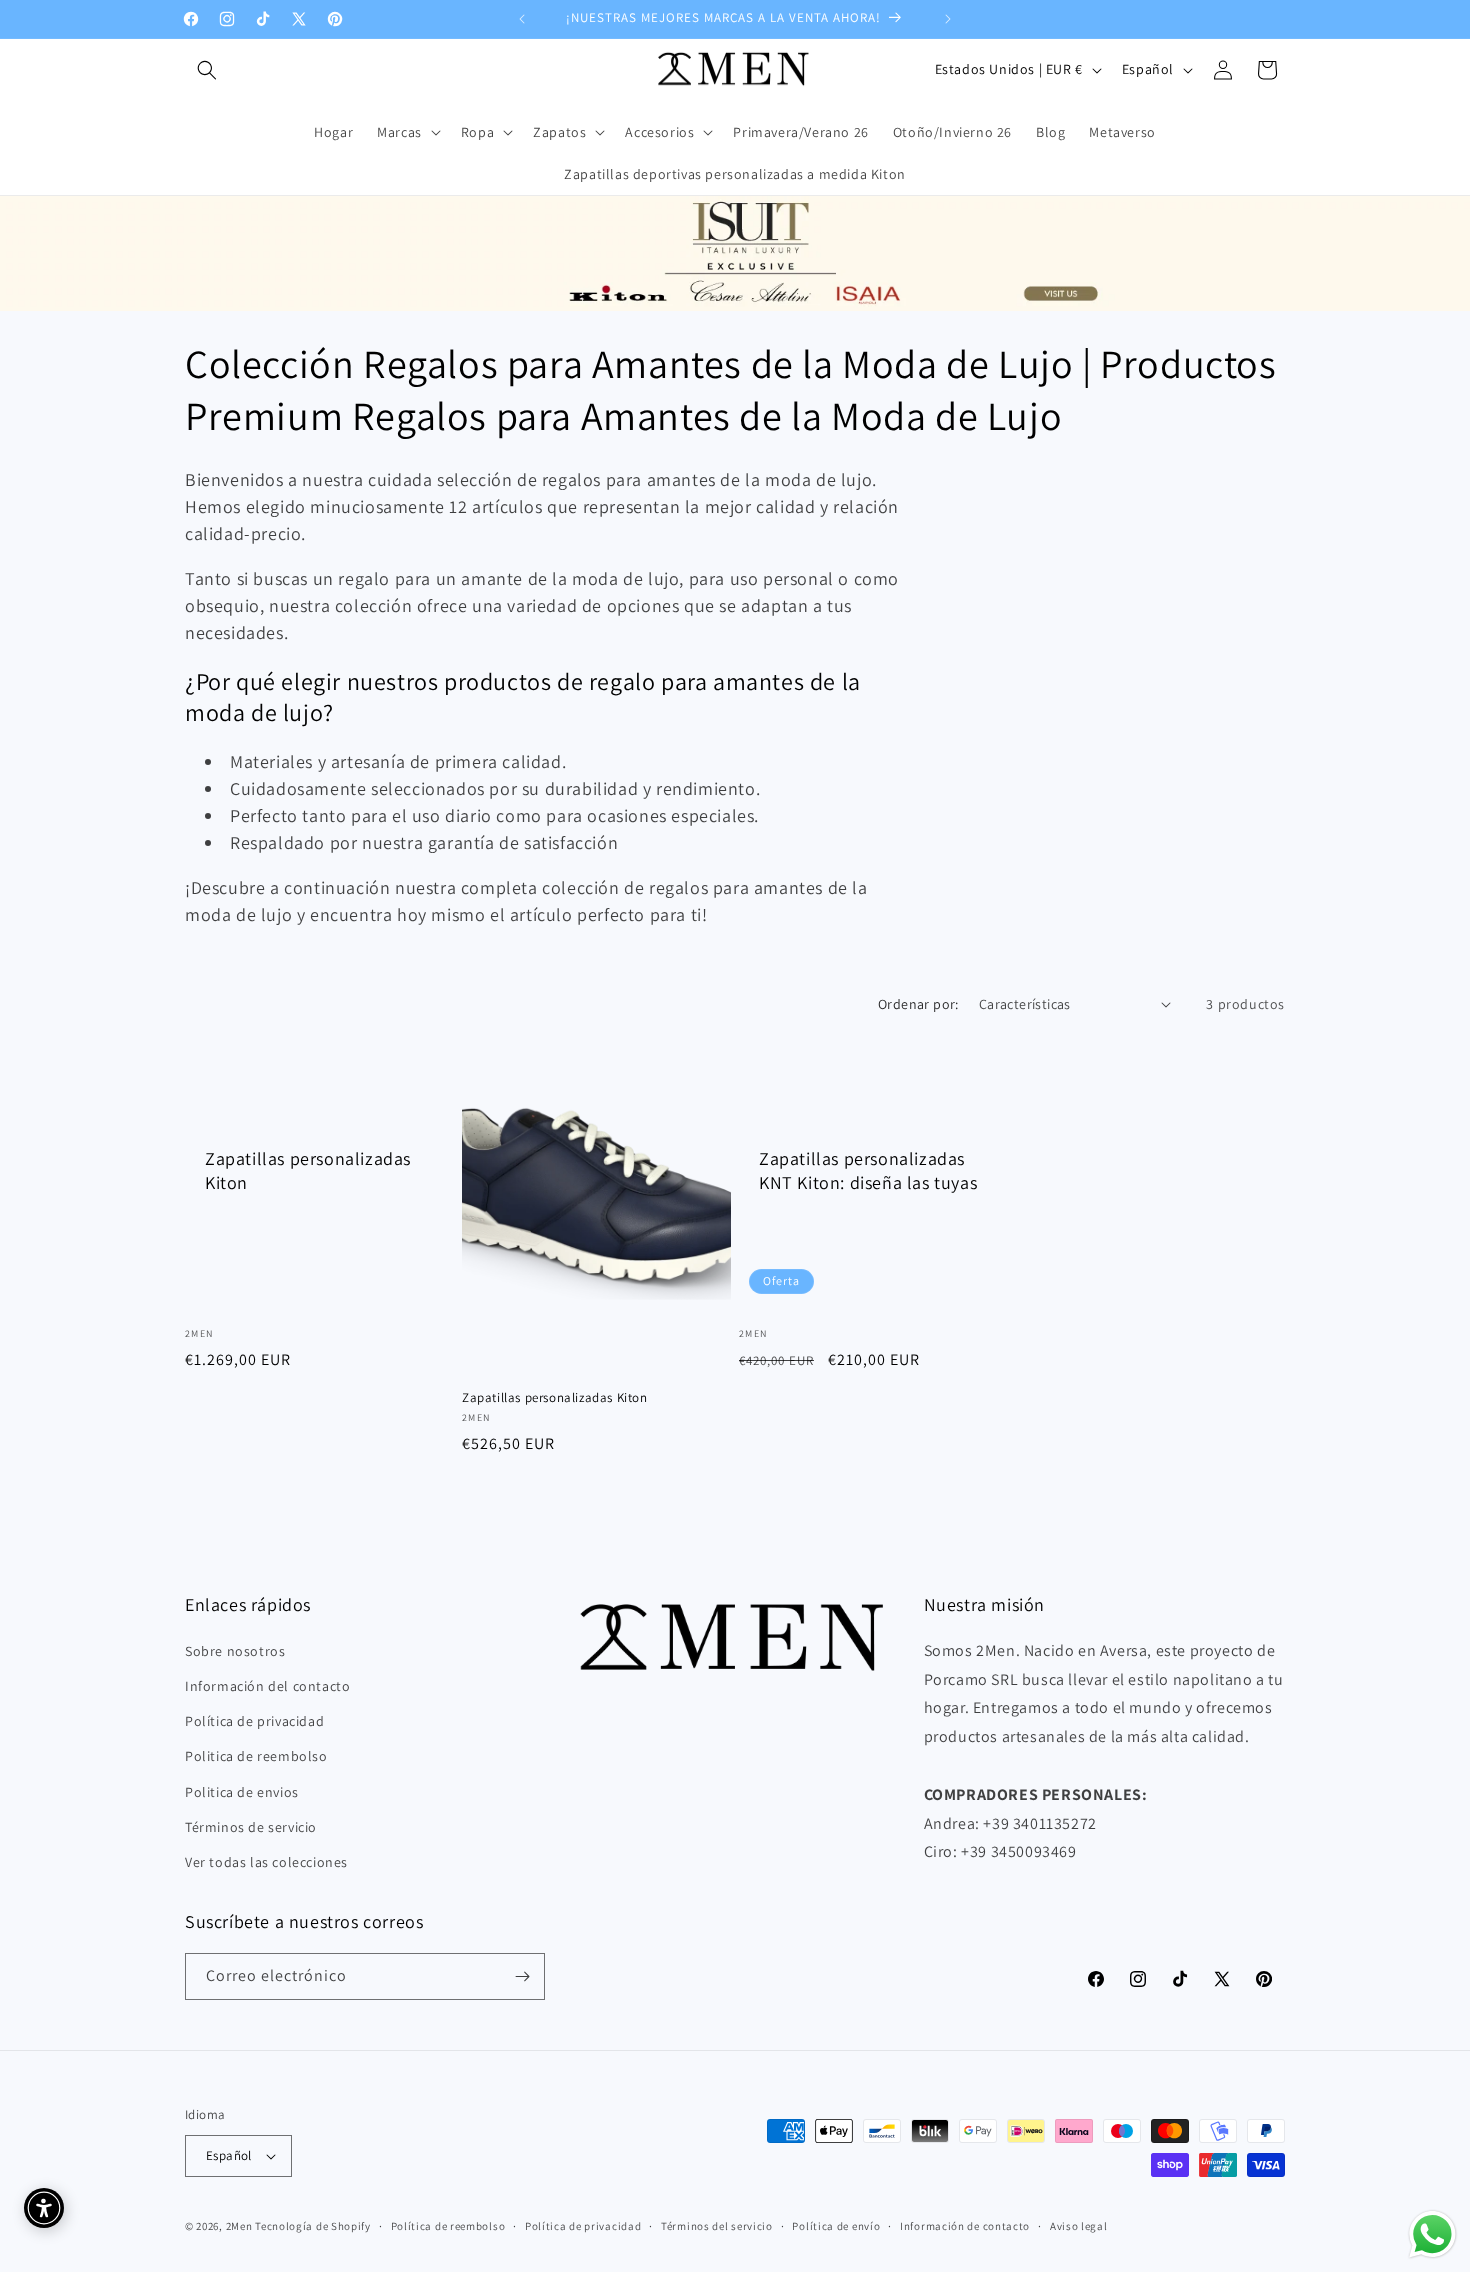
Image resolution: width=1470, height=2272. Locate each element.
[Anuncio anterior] (522, 19)
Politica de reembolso (256, 1756)
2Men (239, 2226)
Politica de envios (242, 1791)
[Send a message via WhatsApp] (1432, 2234)
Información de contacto (965, 2225)
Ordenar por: (918, 1004)
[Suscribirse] (522, 1976)
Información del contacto (267, 1686)
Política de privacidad (254, 1721)
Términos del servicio (717, 2225)
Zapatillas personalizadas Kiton (308, 1170)
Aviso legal (1079, 2225)
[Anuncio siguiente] (948, 19)
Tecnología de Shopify (313, 2226)
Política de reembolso (448, 2225)
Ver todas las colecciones (266, 1862)
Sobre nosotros (235, 1650)
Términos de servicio (251, 1826)
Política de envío (836, 2225)
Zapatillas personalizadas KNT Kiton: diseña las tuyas (868, 1170)
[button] (207, 70)
